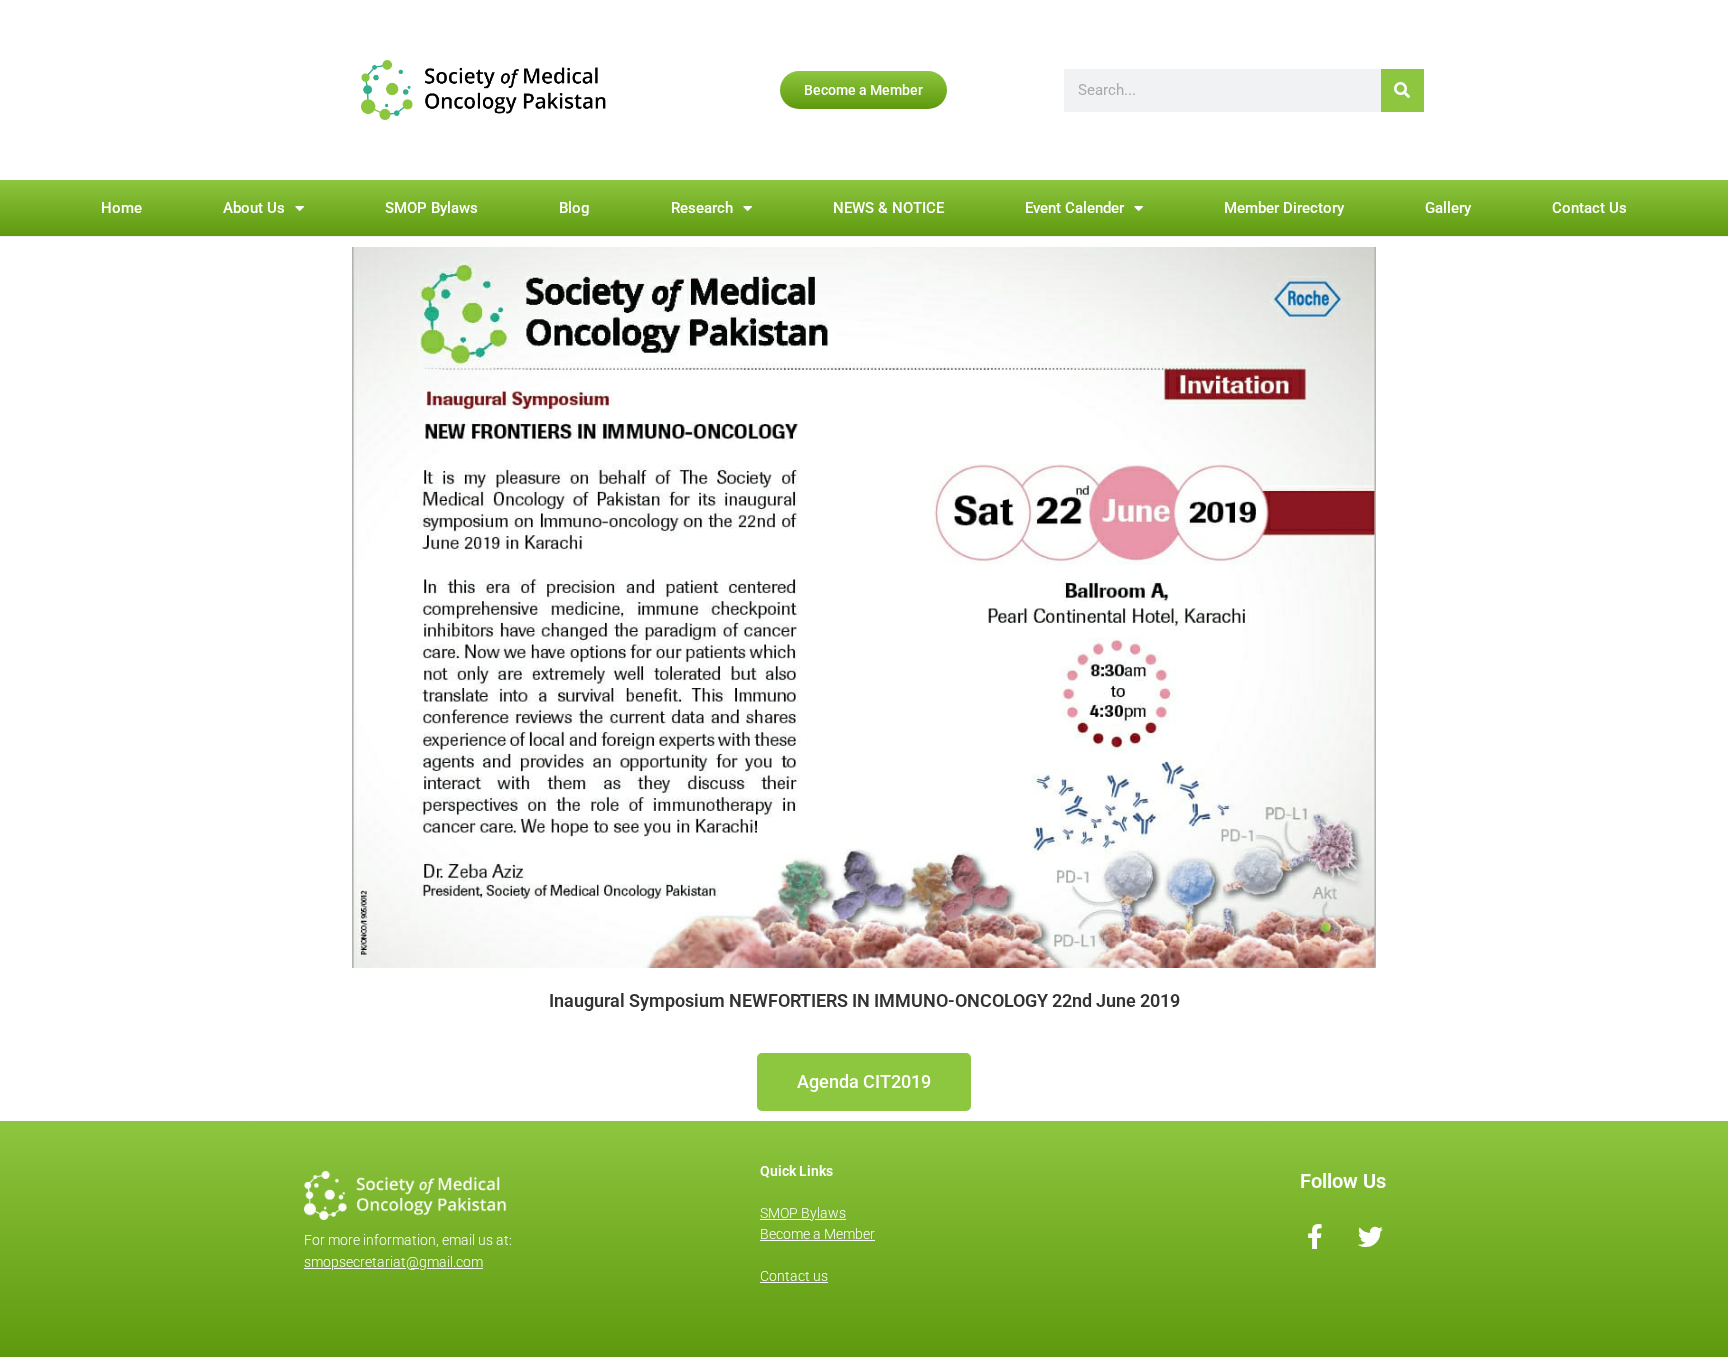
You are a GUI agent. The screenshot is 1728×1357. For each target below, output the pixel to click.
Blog (574, 208)
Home (121, 208)
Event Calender (1074, 208)
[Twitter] (1371, 1236)
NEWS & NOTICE (888, 208)
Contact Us (1589, 208)
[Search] (1402, 90)
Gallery (1448, 208)
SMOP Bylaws (431, 208)
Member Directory (1284, 208)
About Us (254, 208)
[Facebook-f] (1315, 1236)
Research (702, 208)
